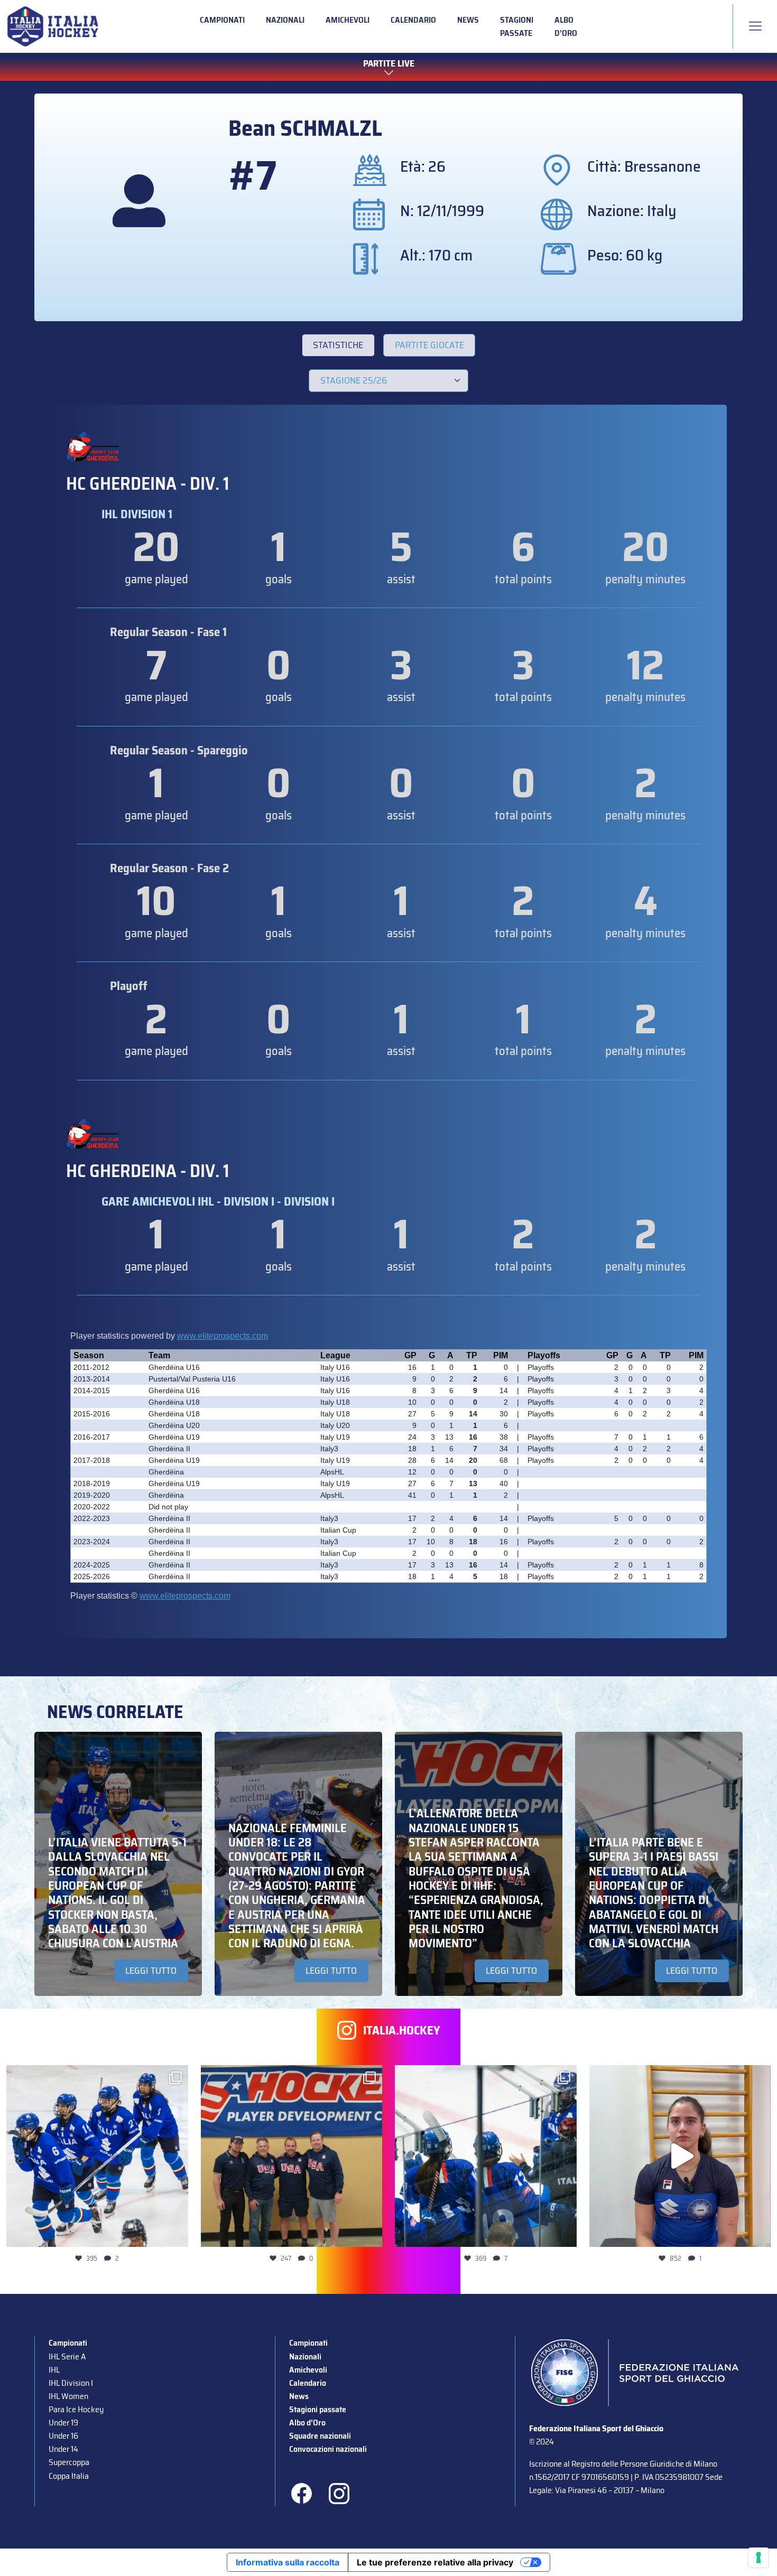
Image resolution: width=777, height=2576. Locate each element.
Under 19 (63, 2423)
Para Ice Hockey (76, 2409)
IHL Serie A (67, 2356)
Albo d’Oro (566, 26)
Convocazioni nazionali (328, 2449)
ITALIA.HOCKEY (402, 2031)
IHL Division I (71, 2383)
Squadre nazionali (320, 2436)
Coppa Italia (69, 2476)
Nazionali (285, 20)
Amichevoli (348, 20)
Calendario (413, 20)
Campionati (222, 20)
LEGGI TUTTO (151, 1971)
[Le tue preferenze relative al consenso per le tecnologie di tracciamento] (758, 2558)
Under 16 (63, 2436)
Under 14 (63, 2449)
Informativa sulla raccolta (288, 2562)
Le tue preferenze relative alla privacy (435, 2562)
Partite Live (389, 64)
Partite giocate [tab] (429, 345)
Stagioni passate (517, 26)
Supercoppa (69, 2462)
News (468, 20)
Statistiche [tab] (338, 345)
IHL (54, 2370)
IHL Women (68, 2396)
